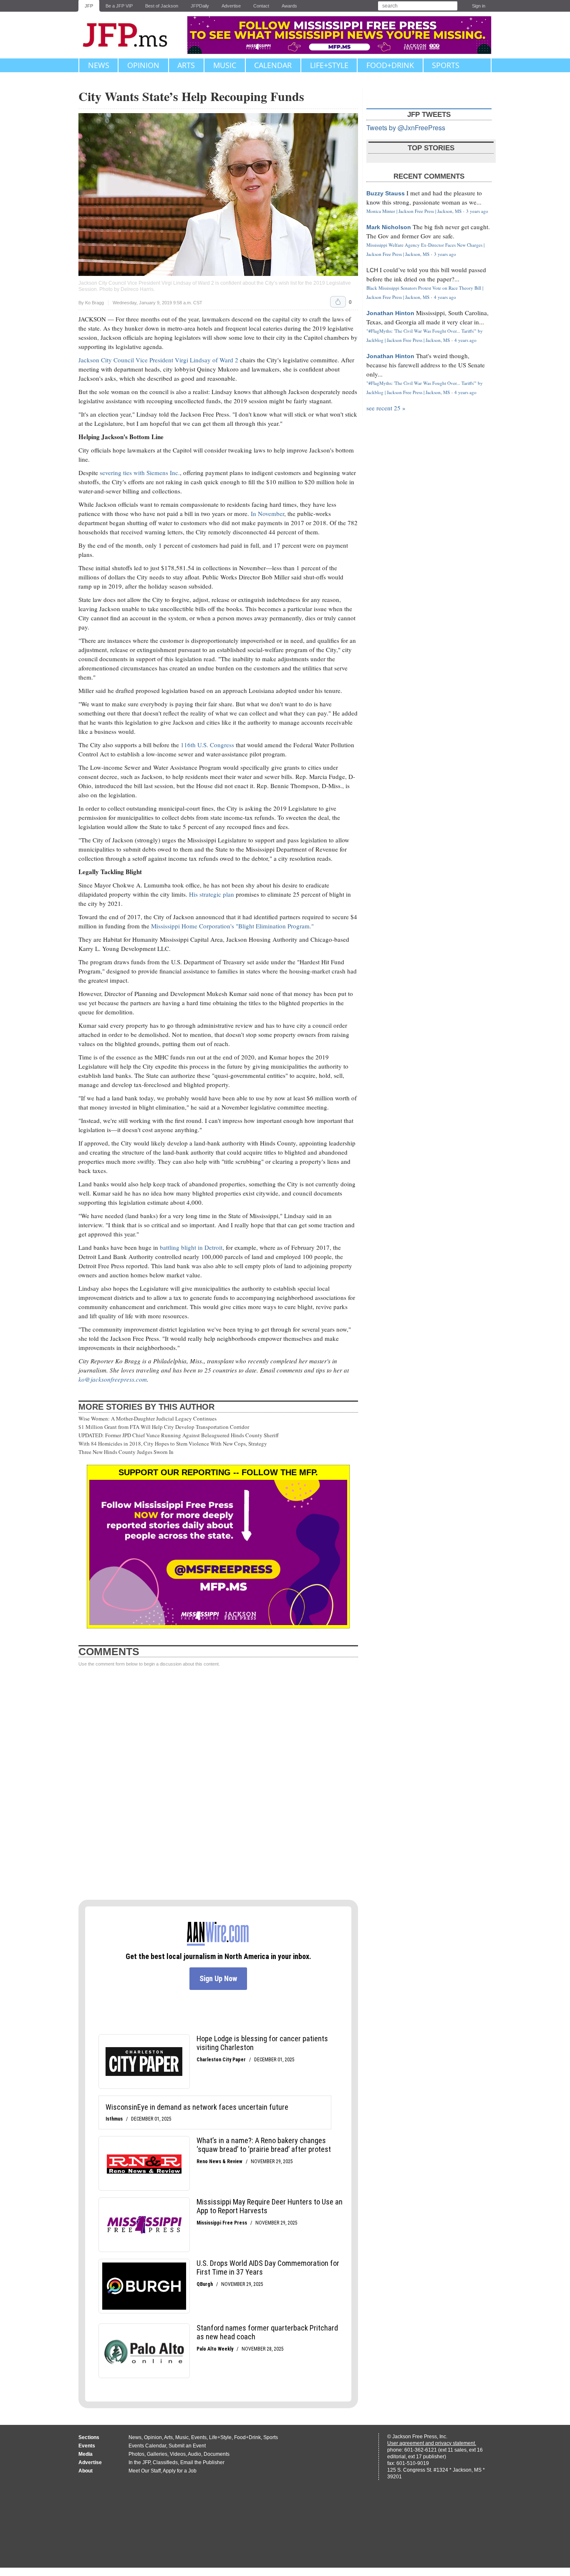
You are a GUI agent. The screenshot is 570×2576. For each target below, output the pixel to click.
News (99, 65)
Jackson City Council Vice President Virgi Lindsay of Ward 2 (158, 360)
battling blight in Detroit (191, 1247)
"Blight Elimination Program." (275, 926)
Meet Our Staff (145, 2471)
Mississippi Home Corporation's (193, 926)
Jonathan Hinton (390, 313)
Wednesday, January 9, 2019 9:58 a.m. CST (158, 303)
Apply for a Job (180, 2471)
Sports (446, 65)
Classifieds (165, 2462)
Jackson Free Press (131, 35)
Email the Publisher (202, 2462)
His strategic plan (212, 894)
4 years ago (445, 297)
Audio (194, 2454)
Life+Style (329, 65)
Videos (178, 2454)
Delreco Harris (137, 289)
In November (267, 513)
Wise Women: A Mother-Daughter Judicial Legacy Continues (148, 1418)
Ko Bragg (95, 303)
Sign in (479, 6)
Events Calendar (147, 2446)
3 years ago (477, 211)
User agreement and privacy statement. (432, 2443)
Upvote (338, 302)
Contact (261, 6)
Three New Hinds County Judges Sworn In (126, 1452)
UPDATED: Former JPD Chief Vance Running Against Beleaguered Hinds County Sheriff (179, 1435)
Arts (186, 65)
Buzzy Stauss (386, 193)
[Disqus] (218, 1784)
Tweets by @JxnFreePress (406, 128)
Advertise (231, 6)
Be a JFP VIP (119, 6)
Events (199, 2437)
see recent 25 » (386, 408)
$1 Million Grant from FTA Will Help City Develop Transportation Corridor (164, 1427)
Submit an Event (187, 2446)
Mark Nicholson (389, 227)
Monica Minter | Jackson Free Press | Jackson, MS (414, 211)
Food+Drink (390, 65)
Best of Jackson (162, 6)
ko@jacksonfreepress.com (113, 1379)
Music (225, 65)
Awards (289, 6)
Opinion (143, 65)
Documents (217, 2454)
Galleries (157, 2454)
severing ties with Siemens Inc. (140, 473)
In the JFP (139, 2462)
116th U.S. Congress (207, 745)
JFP (89, 6)
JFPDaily (200, 6)
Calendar (273, 65)
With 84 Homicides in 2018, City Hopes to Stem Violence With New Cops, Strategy (173, 1443)
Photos (136, 2454)
